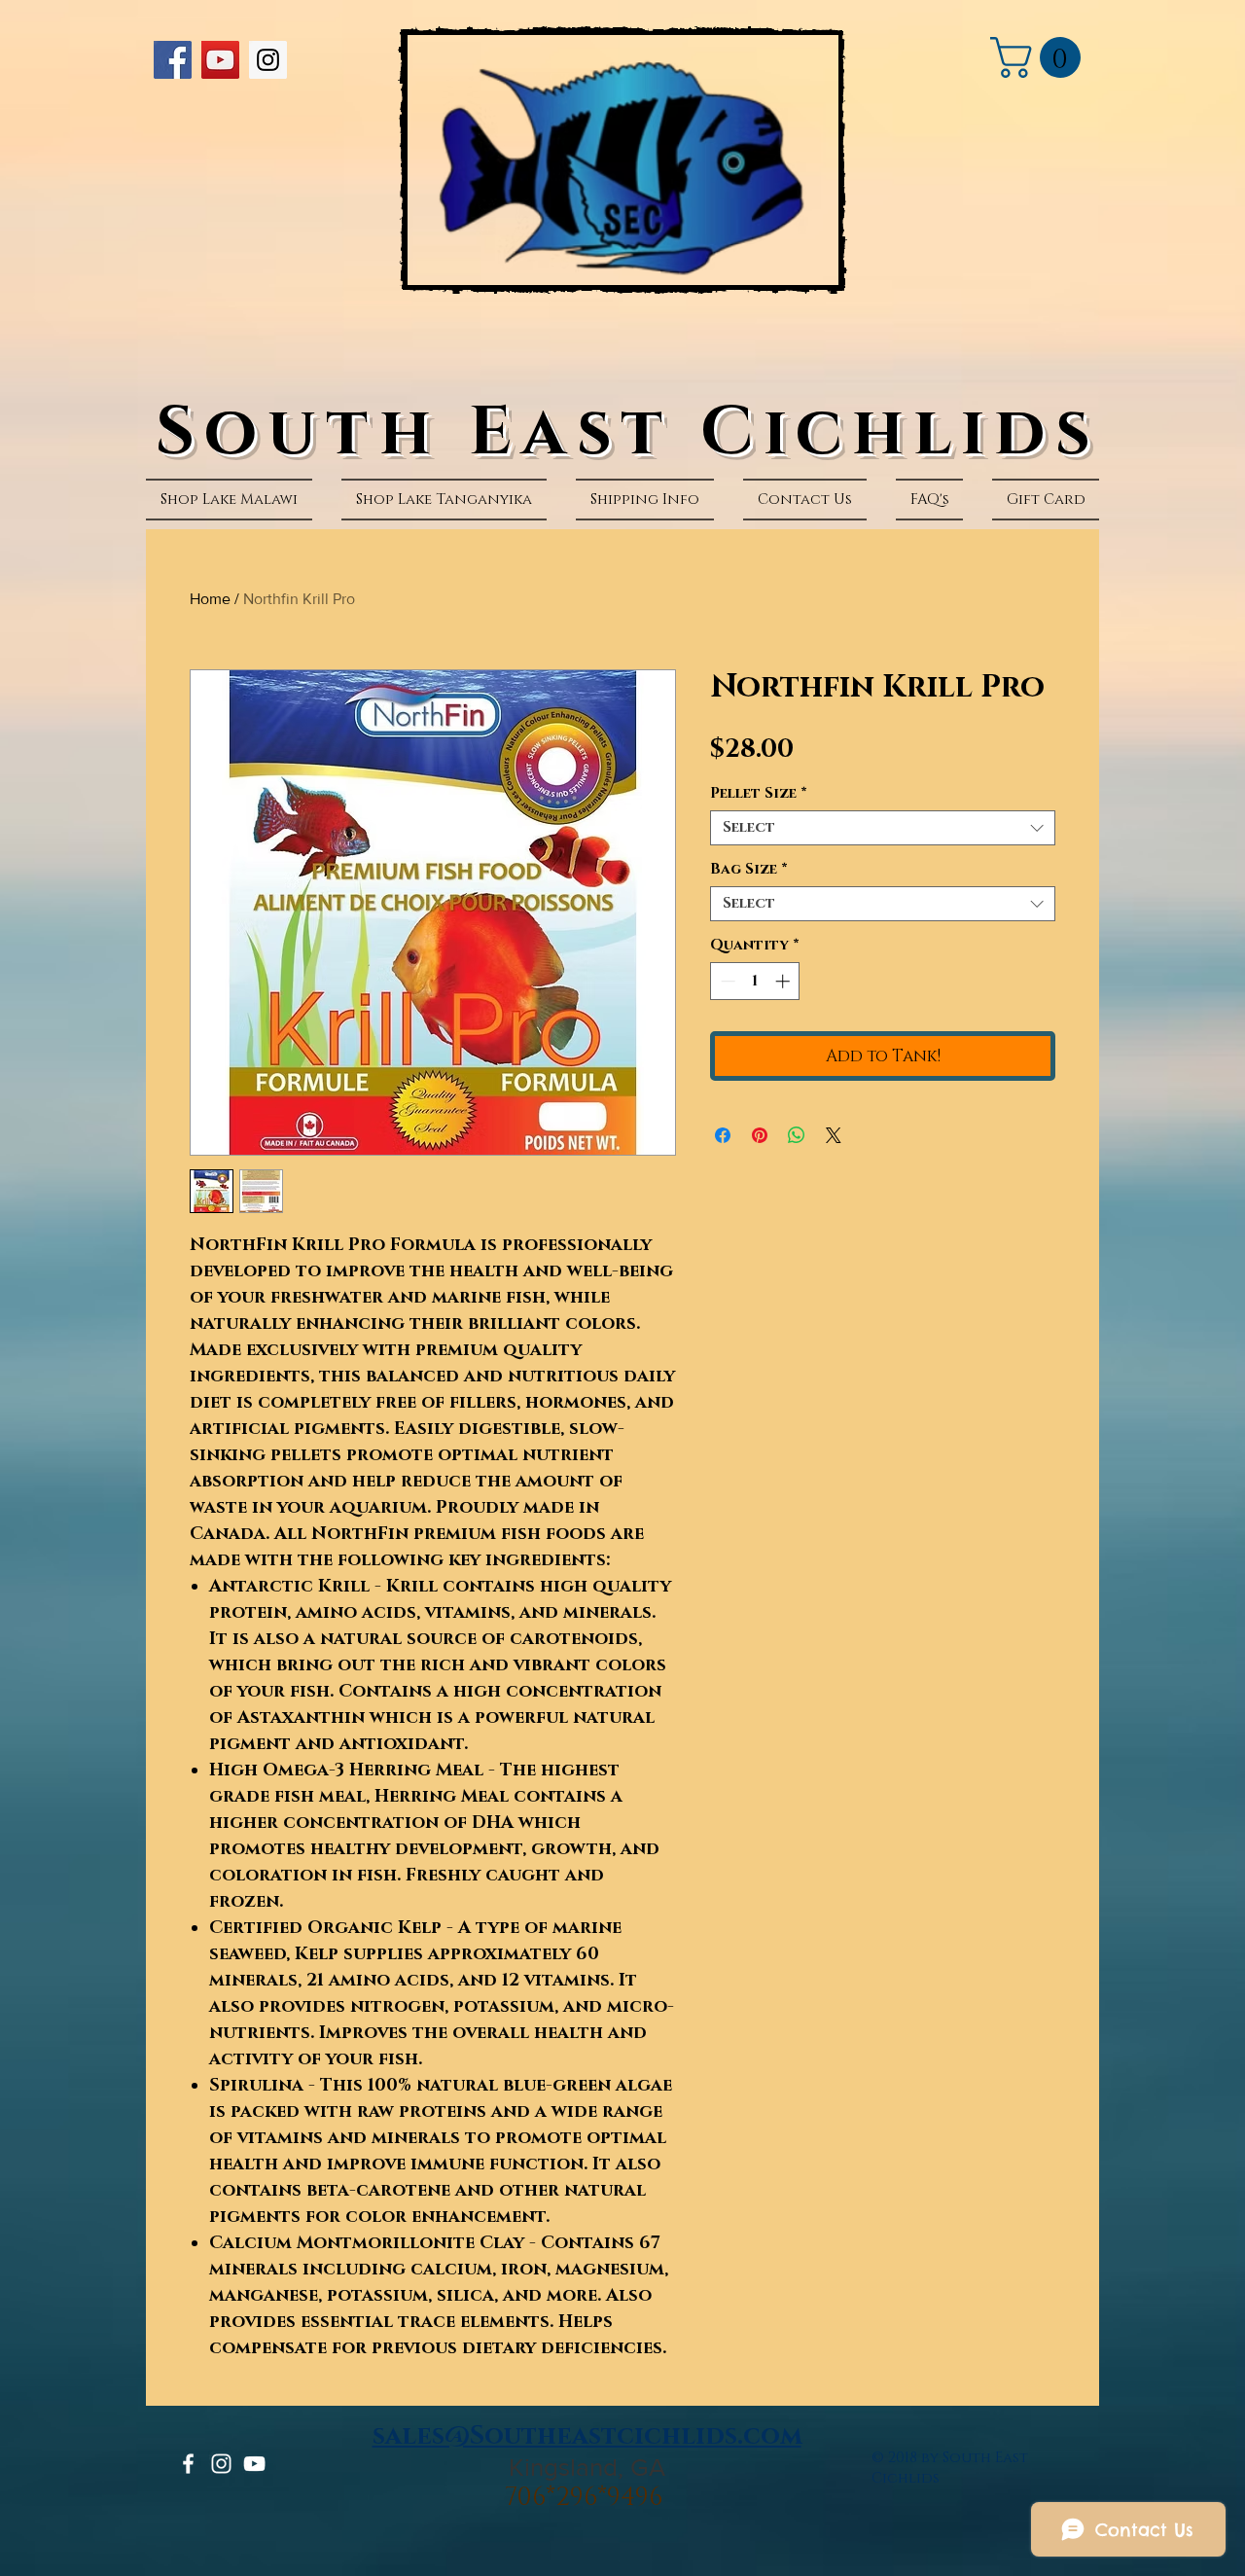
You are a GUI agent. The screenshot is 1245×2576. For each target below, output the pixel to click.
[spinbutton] (755, 981)
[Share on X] (834, 1135)
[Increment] (784, 981)
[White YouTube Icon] (254, 2464)
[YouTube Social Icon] (220, 60)
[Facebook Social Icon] (173, 60)
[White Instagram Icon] (221, 2464)
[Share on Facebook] (723, 1135)
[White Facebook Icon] (188, 2464)
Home (210, 599)
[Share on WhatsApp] (797, 1135)
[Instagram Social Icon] (268, 60)
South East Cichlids (628, 433)
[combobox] (883, 828)
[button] (1040, 57)
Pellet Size (759, 794)
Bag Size (749, 870)
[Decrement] (726, 981)
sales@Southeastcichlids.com (587, 2436)
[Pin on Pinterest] (760, 1135)
